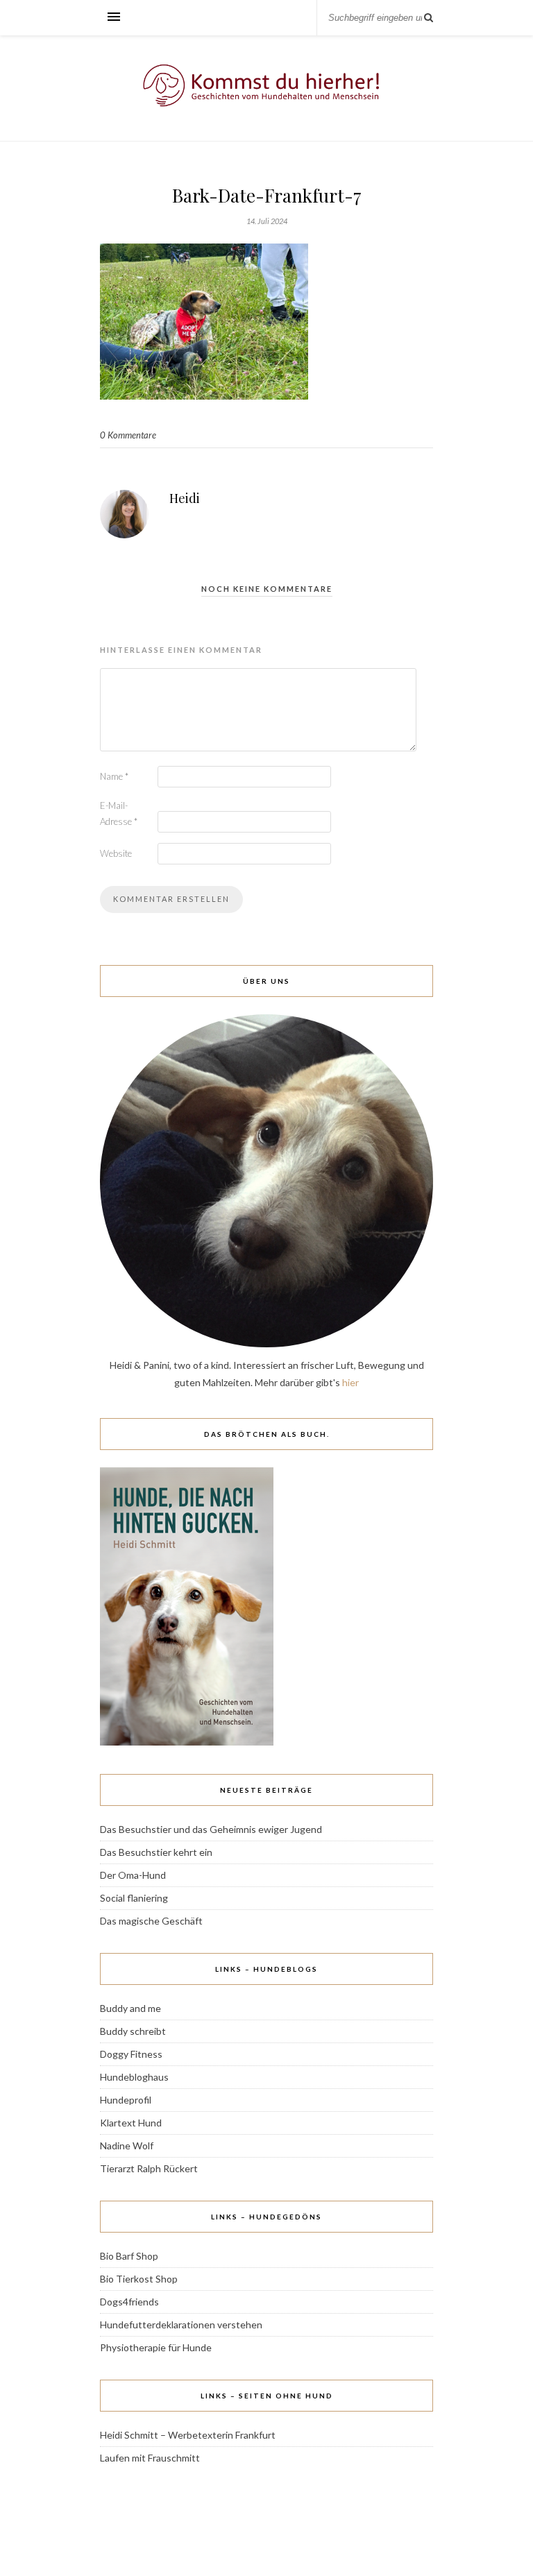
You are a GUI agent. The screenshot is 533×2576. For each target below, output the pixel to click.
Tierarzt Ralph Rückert (149, 2168)
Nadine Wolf (127, 2146)
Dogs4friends (129, 2302)
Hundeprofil (126, 2100)
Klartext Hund (131, 2123)
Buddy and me (130, 2008)
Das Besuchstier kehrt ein (156, 1852)
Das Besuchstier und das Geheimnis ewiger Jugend (211, 1829)
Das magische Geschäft (151, 1921)
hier (350, 1382)
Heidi (185, 498)
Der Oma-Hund (133, 1875)
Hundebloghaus (134, 2077)
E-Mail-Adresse (119, 813)
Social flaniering (134, 1898)
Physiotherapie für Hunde (156, 2347)
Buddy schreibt (133, 2031)
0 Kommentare (128, 435)
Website (116, 853)
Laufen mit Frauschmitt (150, 2458)
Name (114, 776)
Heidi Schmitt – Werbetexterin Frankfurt (188, 2435)
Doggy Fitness (131, 2054)
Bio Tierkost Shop (139, 2279)
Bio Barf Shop (129, 2256)
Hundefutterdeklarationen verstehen (181, 2325)
